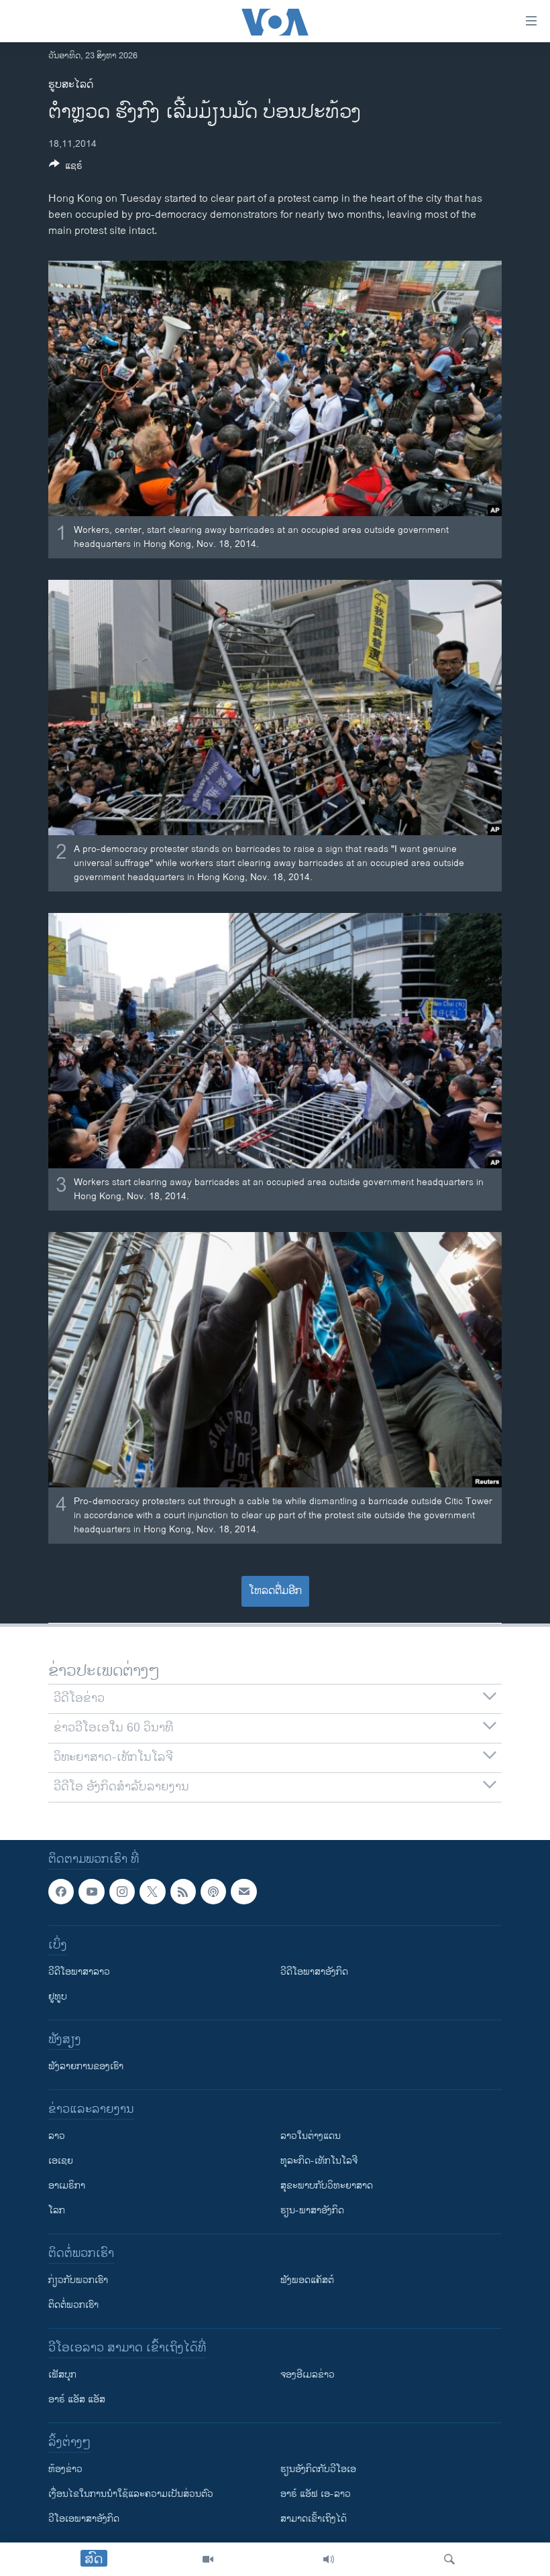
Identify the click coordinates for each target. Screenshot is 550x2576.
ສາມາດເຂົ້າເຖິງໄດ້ (314, 2519)
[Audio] (329, 2559)
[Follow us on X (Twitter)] (152, 1892)
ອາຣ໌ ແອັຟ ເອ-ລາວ (316, 2494)
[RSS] (183, 1892)
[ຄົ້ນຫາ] (449, 2559)
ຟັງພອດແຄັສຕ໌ (307, 2280)
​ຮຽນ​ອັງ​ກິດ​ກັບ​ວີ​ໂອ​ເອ (318, 2469)
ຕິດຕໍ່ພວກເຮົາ (73, 2305)
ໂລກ (57, 2210)
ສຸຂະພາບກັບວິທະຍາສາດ (327, 2186)
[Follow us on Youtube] (91, 1892)
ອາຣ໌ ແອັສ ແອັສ (77, 2399)
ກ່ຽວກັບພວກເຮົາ (78, 2280)
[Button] (66, 168)
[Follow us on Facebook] (61, 1892)
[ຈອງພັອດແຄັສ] (243, 1892)
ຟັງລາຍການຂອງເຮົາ (86, 2066)
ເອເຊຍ (61, 2161)
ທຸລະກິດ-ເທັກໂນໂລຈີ (319, 2161)
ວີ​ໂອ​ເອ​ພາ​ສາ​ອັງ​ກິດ (84, 2519)
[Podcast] (213, 1892)
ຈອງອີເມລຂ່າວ (308, 2375)
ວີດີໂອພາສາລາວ (79, 1972)
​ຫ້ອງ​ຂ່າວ (65, 2469)
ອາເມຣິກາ (67, 2186)
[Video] (208, 2559)
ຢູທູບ (58, 1997)
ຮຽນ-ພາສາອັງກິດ (312, 2210)
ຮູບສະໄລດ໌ (71, 85)
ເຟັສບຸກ (62, 2375)
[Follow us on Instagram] (122, 1892)
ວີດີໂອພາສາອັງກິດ (314, 1972)
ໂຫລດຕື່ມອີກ (275, 1591)
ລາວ (57, 2136)
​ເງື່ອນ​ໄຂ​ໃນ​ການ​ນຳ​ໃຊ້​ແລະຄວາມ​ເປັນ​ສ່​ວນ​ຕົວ (131, 2494)
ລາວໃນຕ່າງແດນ (311, 2136)
